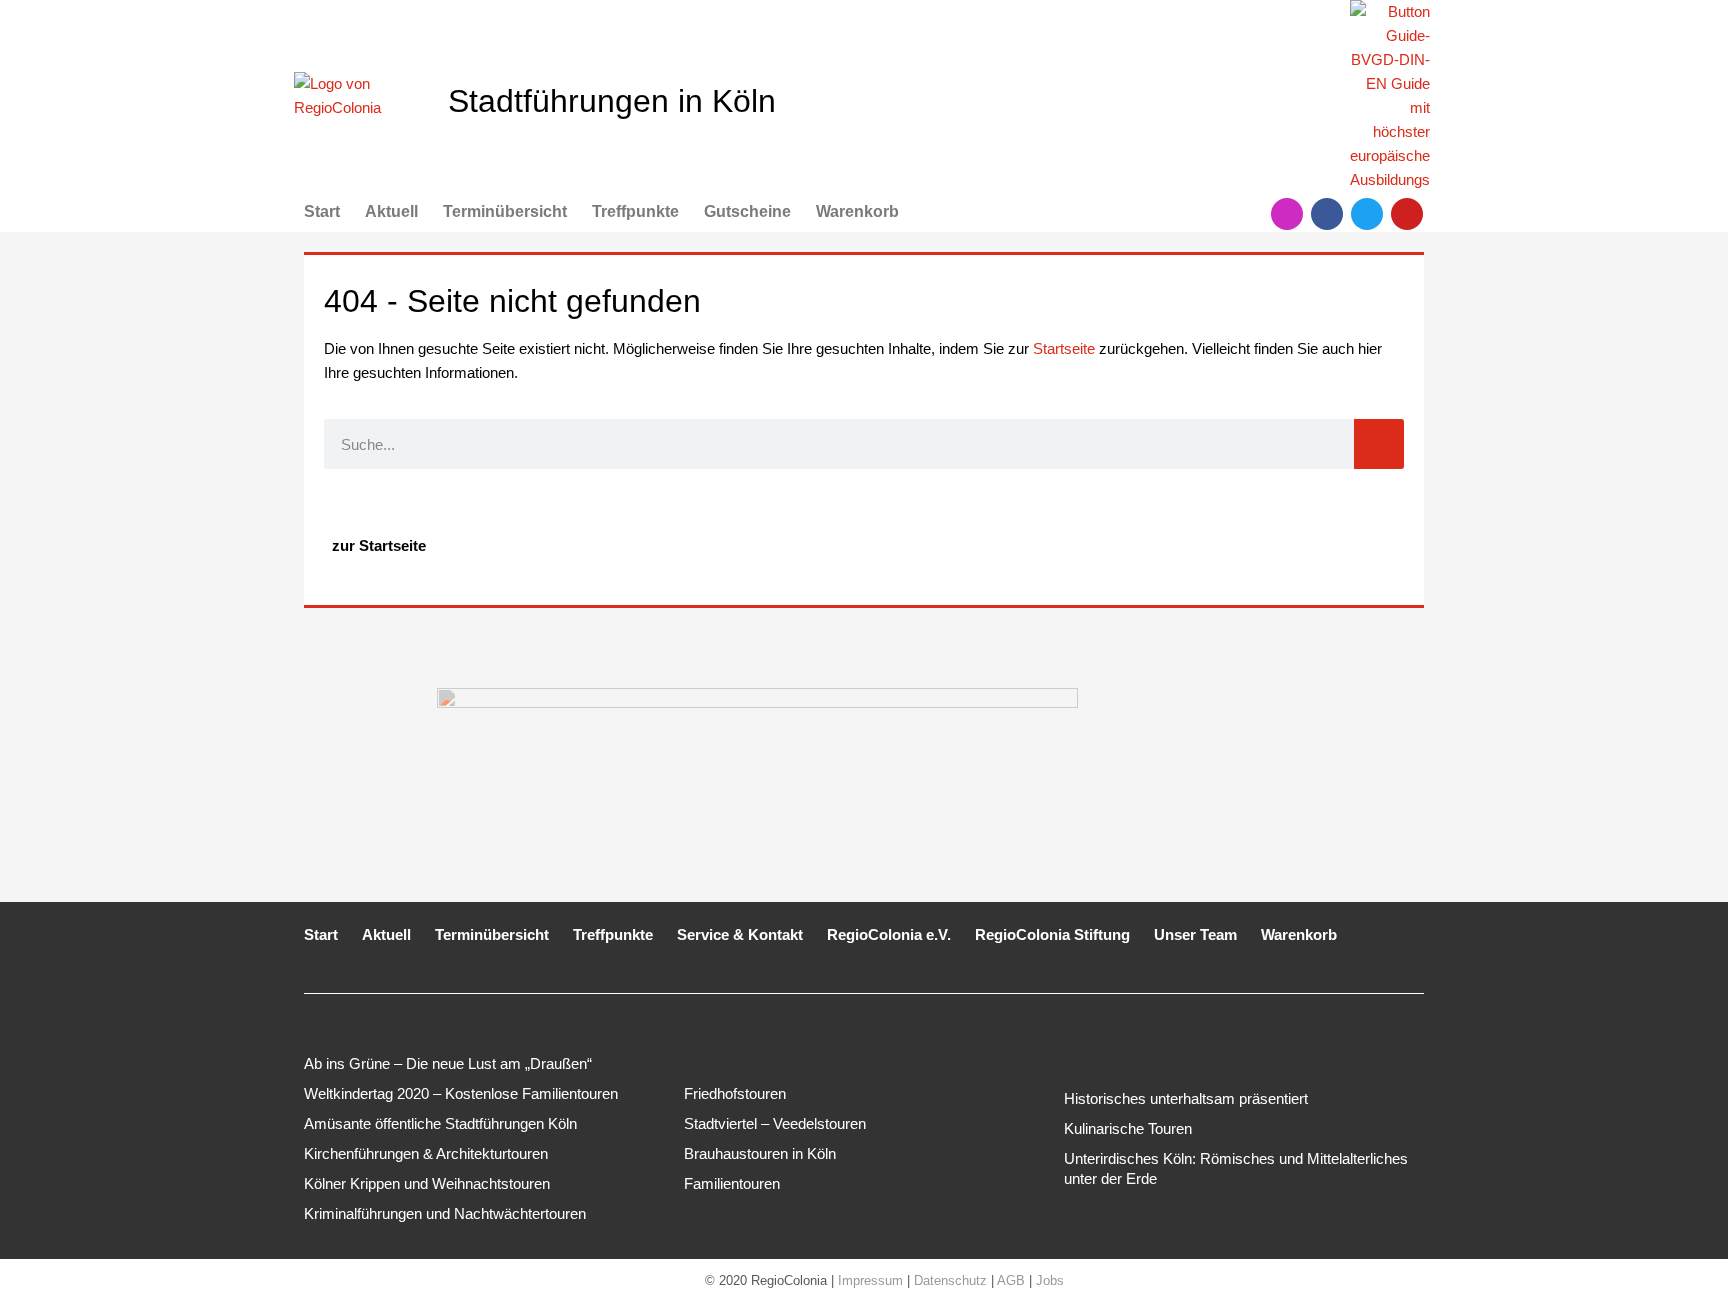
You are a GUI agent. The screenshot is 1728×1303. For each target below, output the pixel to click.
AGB (1011, 1280)
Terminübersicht (505, 211)
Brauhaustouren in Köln (760, 1153)
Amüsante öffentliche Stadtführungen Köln (440, 1123)
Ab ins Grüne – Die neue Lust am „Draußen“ (448, 1063)
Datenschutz (950, 1280)
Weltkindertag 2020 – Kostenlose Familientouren (461, 1093)
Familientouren (732, 1183)
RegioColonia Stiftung (1052, 934)
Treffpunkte (635, 211)
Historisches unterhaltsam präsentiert (1186, 1098)
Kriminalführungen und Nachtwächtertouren (445, 1213)
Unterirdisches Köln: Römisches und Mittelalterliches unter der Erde (1236, 1168)
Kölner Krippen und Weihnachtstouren (427, 1183)
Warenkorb (857, 211)
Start (322, 211)
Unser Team (1195, 934)
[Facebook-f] (1327, 214)
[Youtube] (1407, 214)
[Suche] (1379, 444)
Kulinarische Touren (1128, 1128)
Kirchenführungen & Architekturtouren (426, 1153)
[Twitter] (1367, 214)
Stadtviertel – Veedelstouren (775, 1123)
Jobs (1050, 1280)
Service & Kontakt (740, 934)
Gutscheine (747, 211)
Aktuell (391, 211)
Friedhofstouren (735, 1093)
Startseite (1064, 348)
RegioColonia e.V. (889, 934)
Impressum (870, 1280)
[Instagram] (1287, 214)
